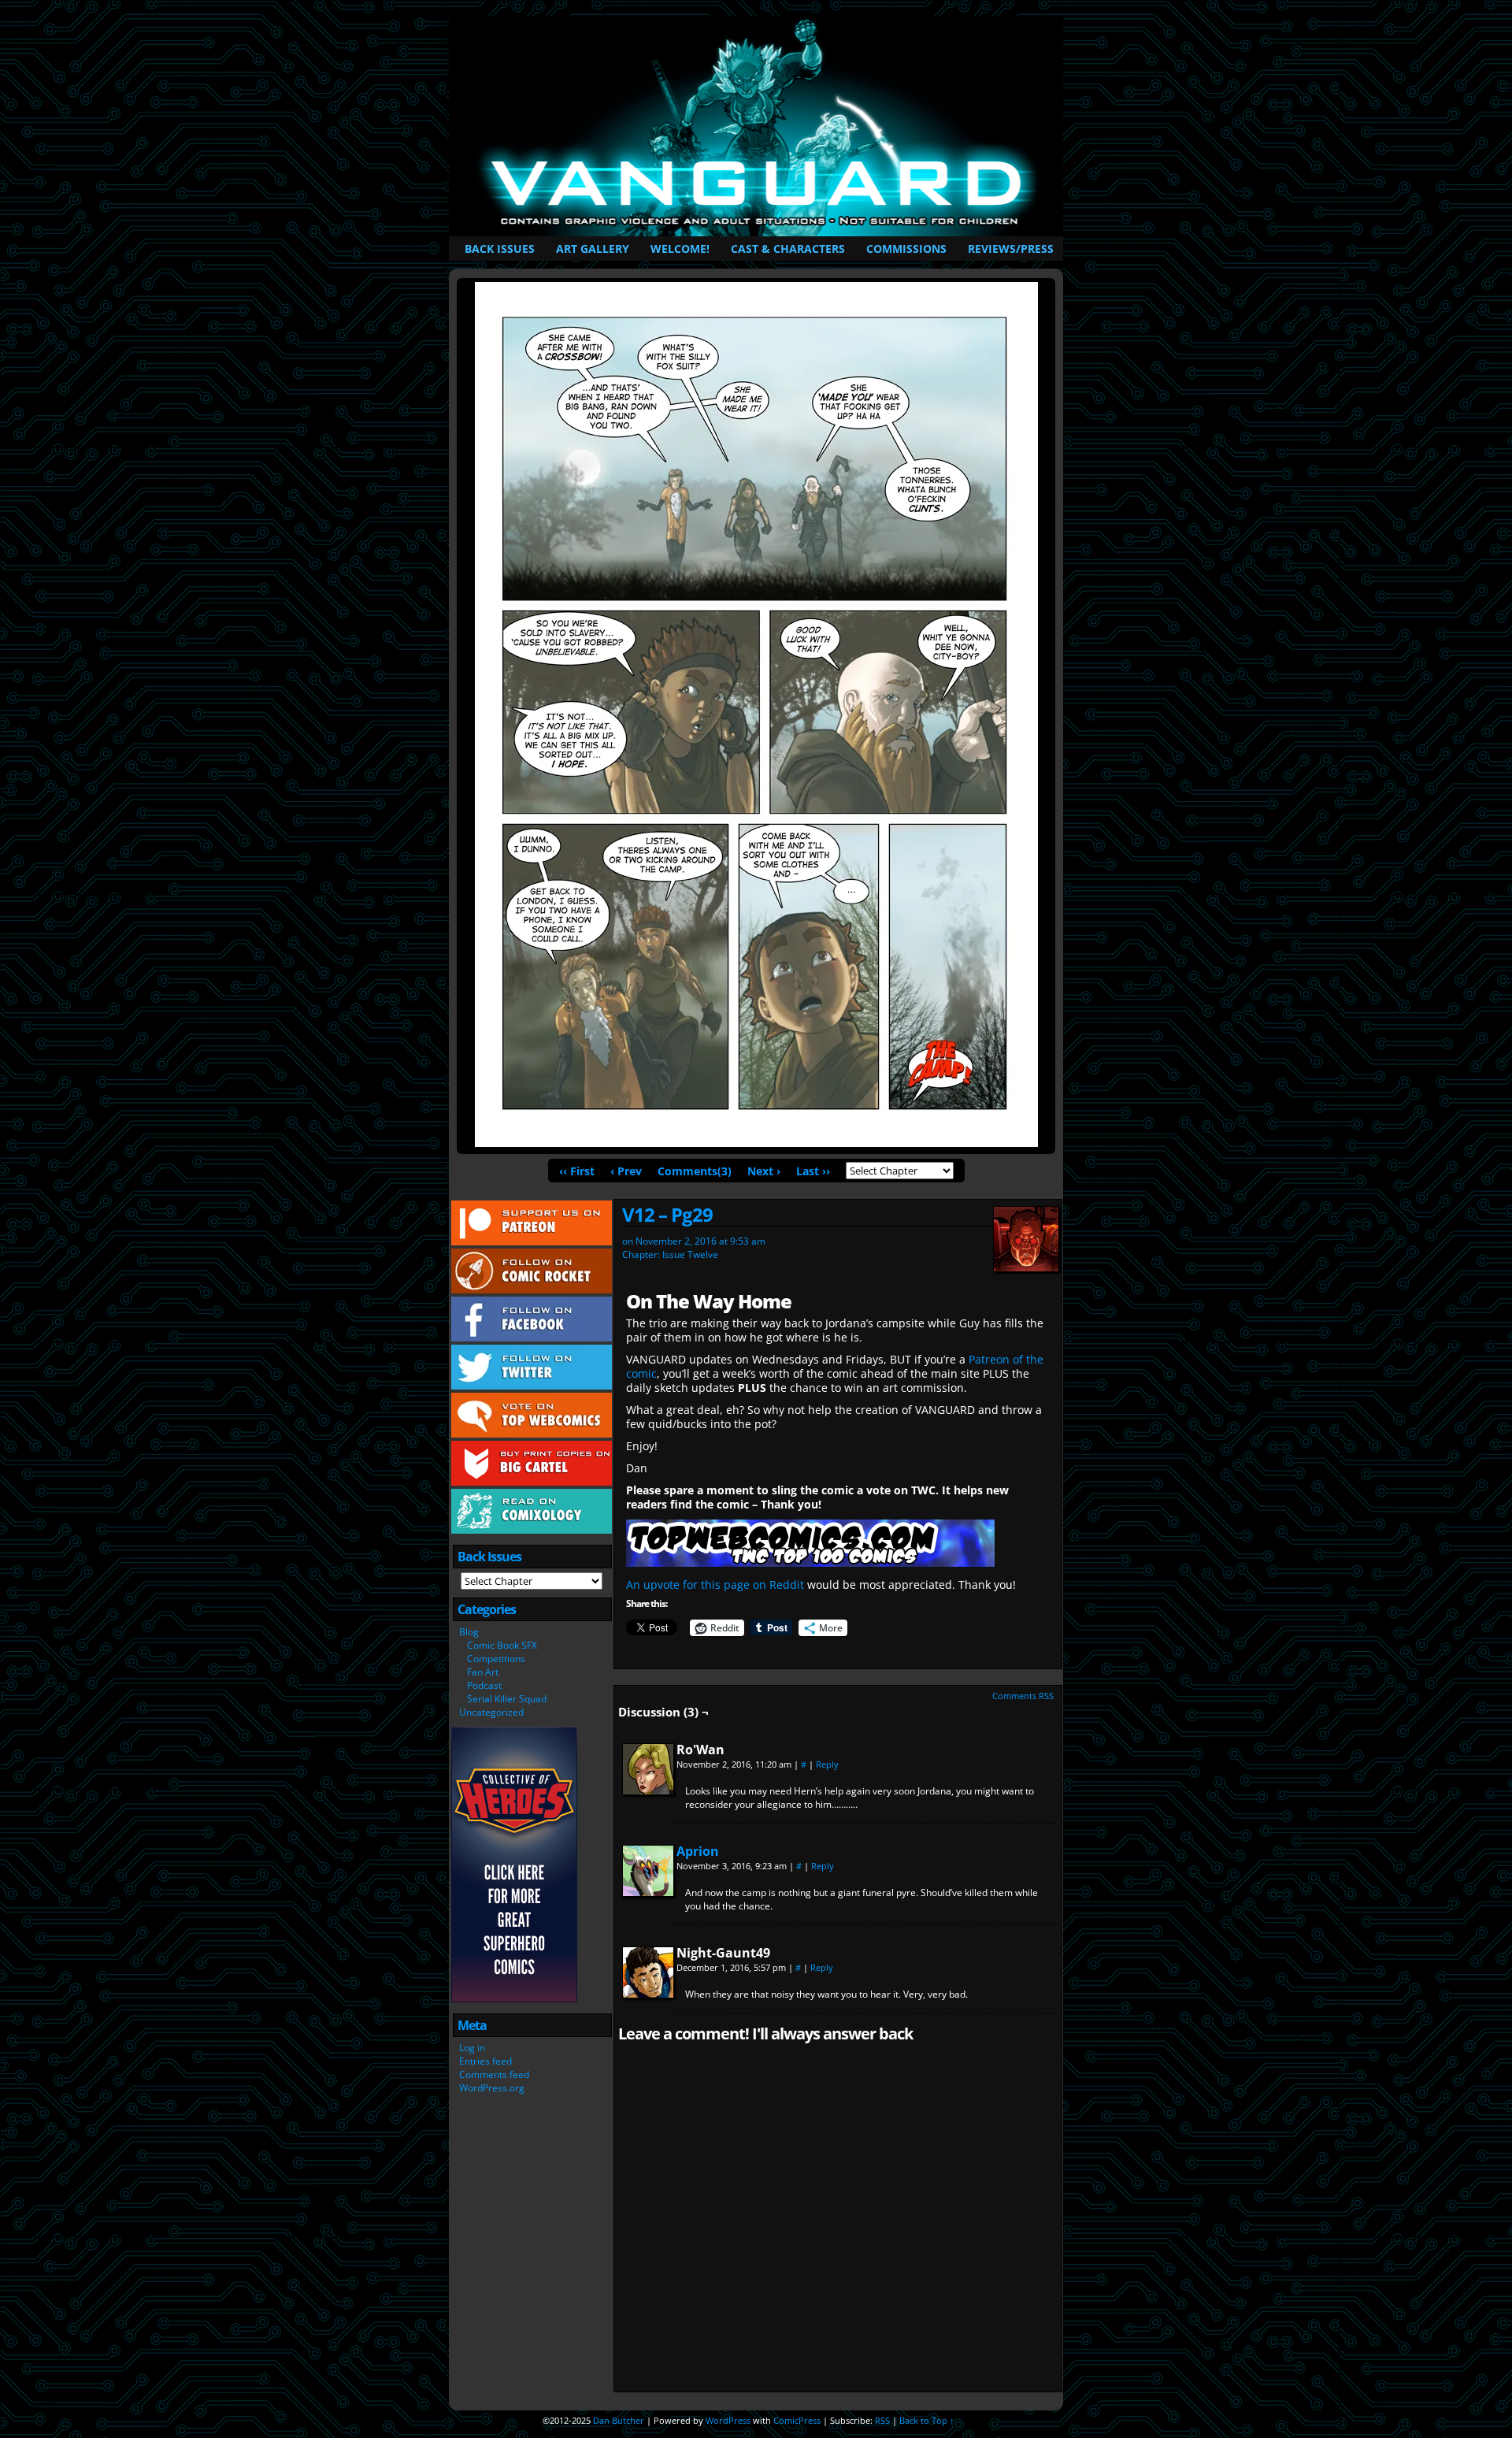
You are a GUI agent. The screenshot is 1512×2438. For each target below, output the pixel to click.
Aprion (698, 1851)
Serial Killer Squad (507, 1699)
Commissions (906, 249)
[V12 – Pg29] (756, 1143)
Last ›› (813, 1171)
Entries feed (485, 2061)
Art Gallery (593, 249)
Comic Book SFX (502, 1645)
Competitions (496, 1659)
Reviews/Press (1011, 249)
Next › (764, 1171)
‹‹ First (577, 1171)
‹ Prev (626, 1171)
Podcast (484, 1685)
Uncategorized (491, 1712)
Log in (472, 2048)
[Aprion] (648, 1892)
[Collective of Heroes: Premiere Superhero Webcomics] (514, 1999)
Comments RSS (1023, 1696)
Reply (827, 1764)
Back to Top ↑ (927, 2420)
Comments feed (494, 2074)
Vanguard (759, 126)
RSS (882, 2420)
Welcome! (680, 249)
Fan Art (483, 1672)
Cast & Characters (788, 249)
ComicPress (797, 2420)
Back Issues (500, 249)
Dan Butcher (619, 2420)
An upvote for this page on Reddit (715, 1585)
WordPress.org (492, 2088)
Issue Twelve (690, 1254)
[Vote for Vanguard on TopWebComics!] (810, 1562)
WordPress (728, 2420)
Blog (469, 1632)
